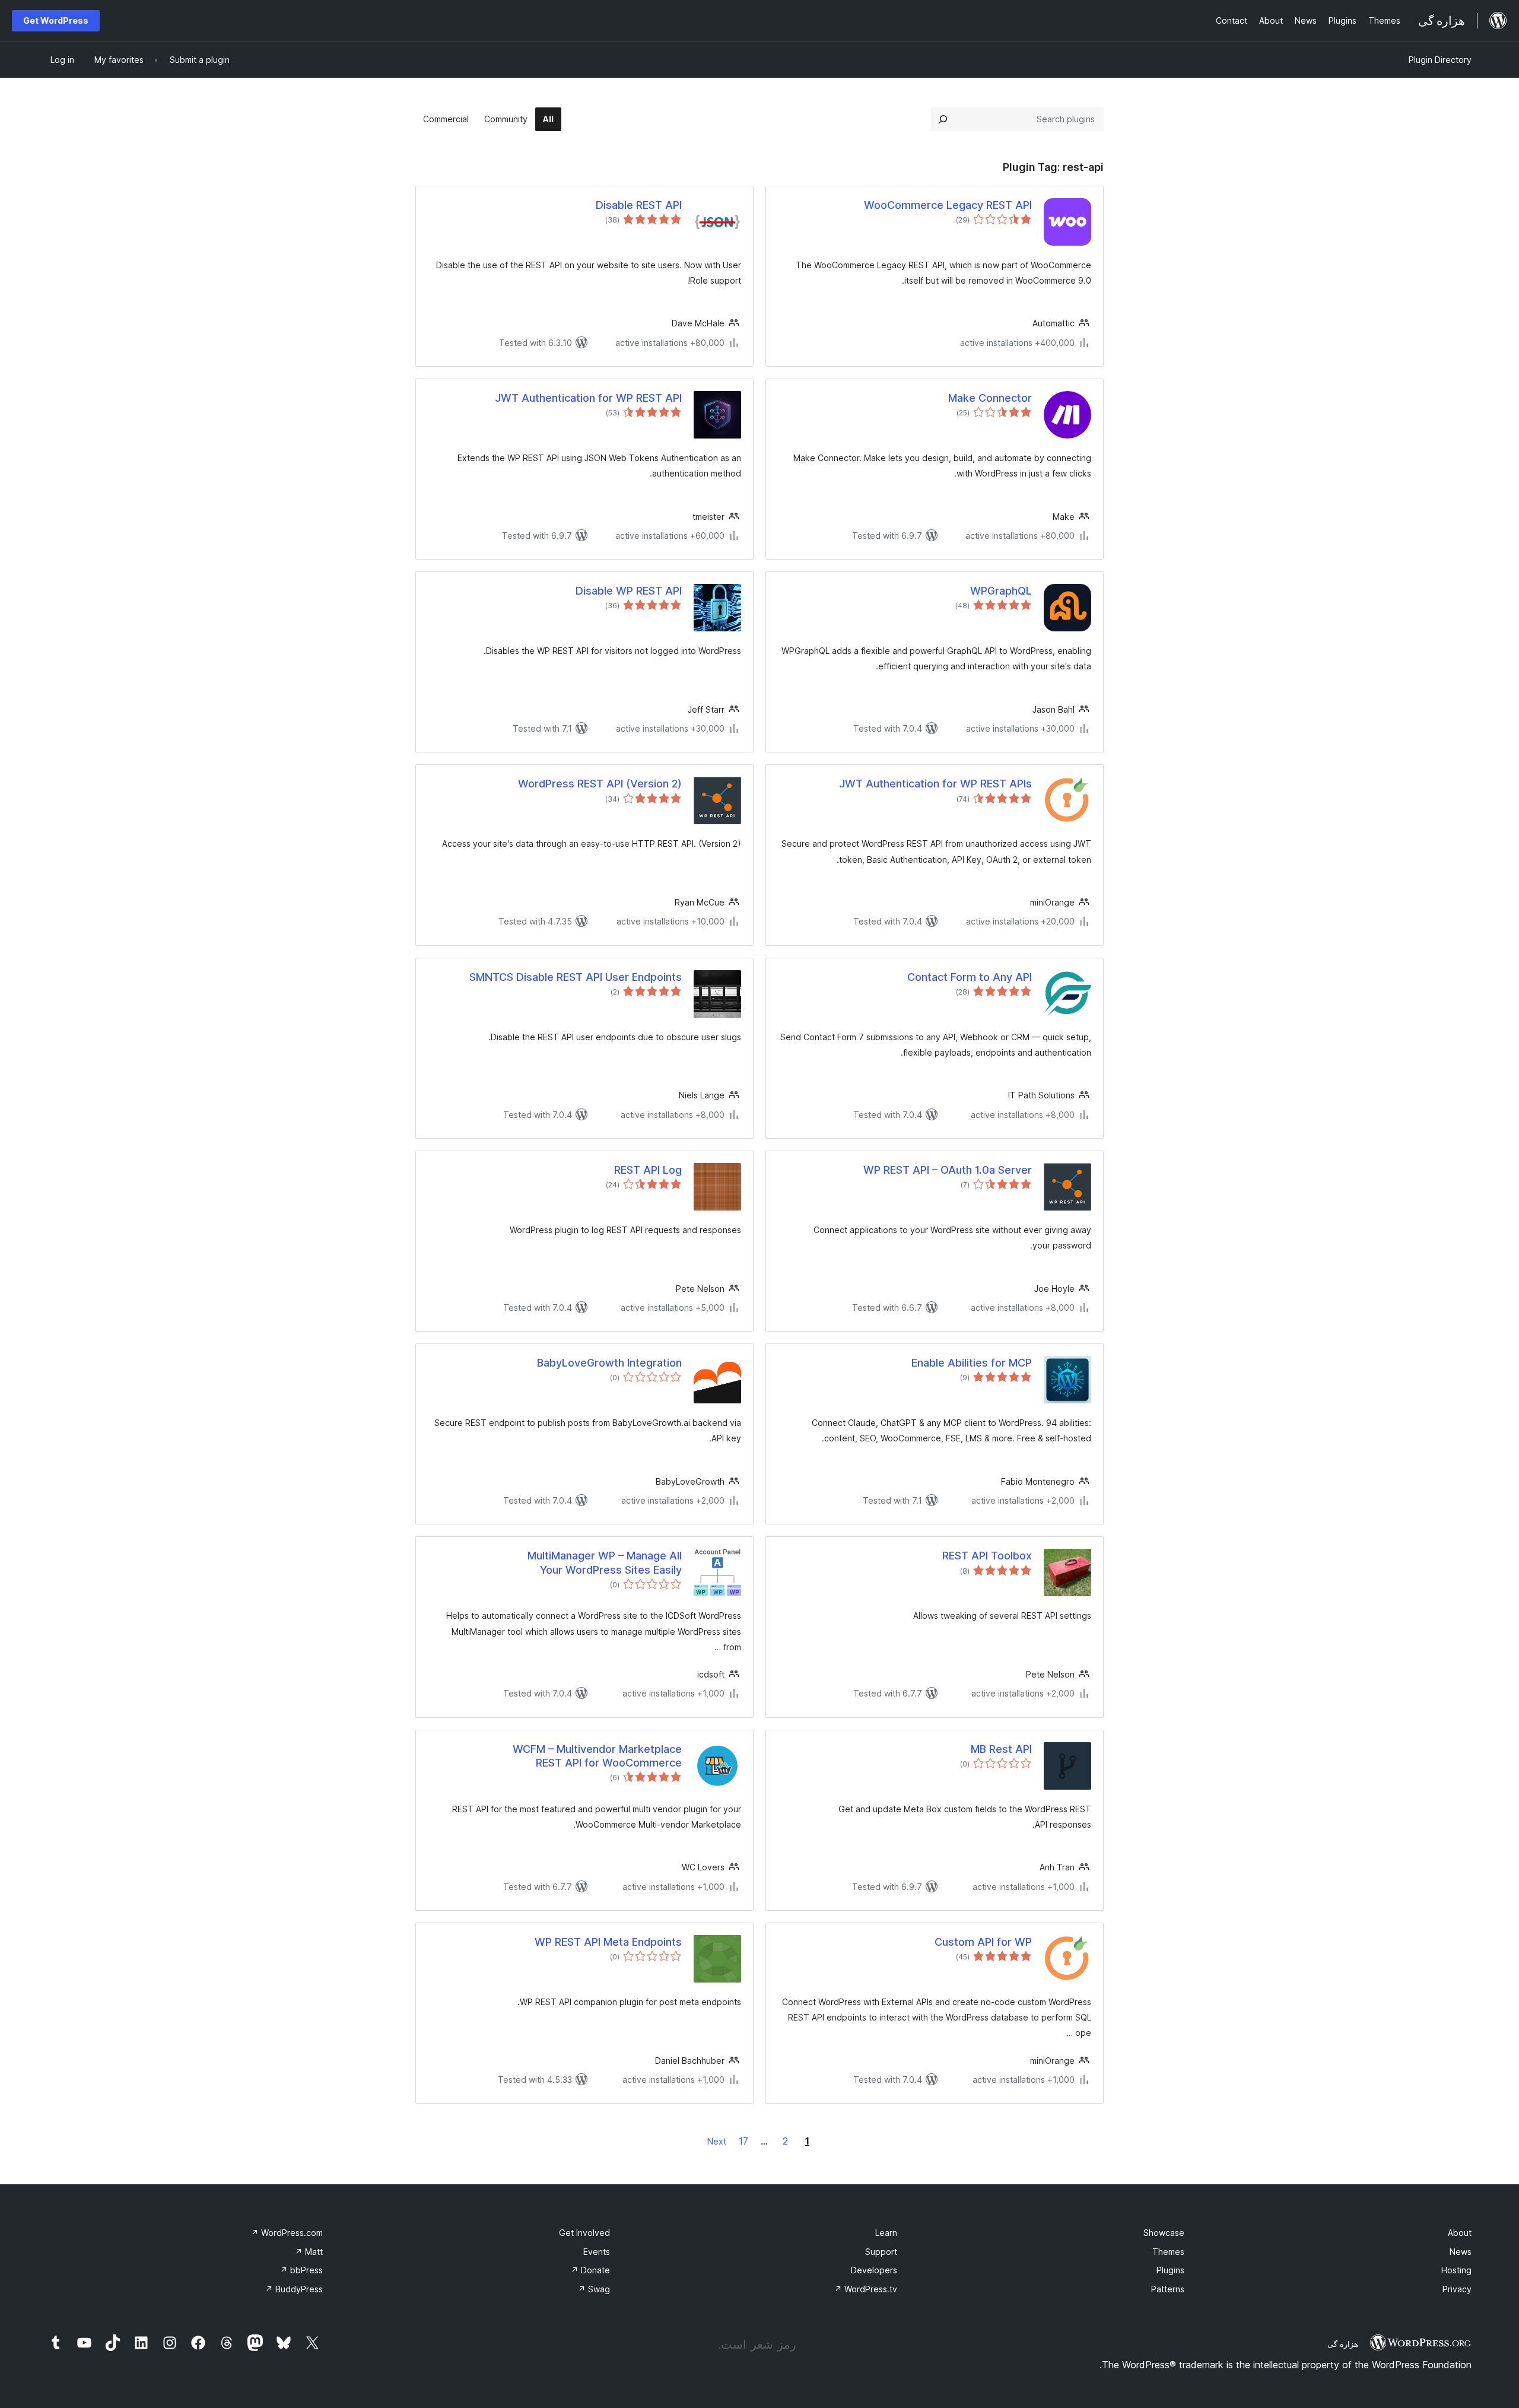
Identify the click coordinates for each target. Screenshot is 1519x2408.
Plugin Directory (1440, 60)
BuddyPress (294, 2289)
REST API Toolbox (987, 1556)
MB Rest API (1001, 1749)
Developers (874, 2270)
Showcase (1164, 2233)
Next (717, 2141)
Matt (309, 2252)
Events (597, 2252)
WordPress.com (287, 2233)
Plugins (1170, 2270)
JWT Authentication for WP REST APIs (935, 784)
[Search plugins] (943, 119)
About (1460, 2233)
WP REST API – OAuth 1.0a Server (948, 1170)
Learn (886, 2233)
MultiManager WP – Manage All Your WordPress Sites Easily (605, 1562)
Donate (590, 2270)
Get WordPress (56, 20)
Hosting (1456, 2270)
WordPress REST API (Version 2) (600, 784)
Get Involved (584, 2233)
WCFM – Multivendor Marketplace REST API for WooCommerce (597, 1756)
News (1461, 2252)
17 (743, 2141)
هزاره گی (1343, 2344)
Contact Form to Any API (970, 977)
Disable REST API (639, 205)
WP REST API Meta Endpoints (608, 1942)
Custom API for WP (983, 1942)
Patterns (1168, 2289)
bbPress (301, 2270)
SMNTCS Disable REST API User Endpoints (576, 977)
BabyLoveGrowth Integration (609, 1363)
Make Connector (990, 398)
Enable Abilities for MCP (972, 1363)
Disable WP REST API (629, 591)
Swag (594, 2289)
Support (881, 2252)
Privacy (1457, 2289)
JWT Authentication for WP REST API (588, 398)
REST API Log (648, 1170)
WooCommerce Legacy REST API (948, 205)
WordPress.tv (866, 2289)
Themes (1168, 2252)
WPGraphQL (1001, 591)
